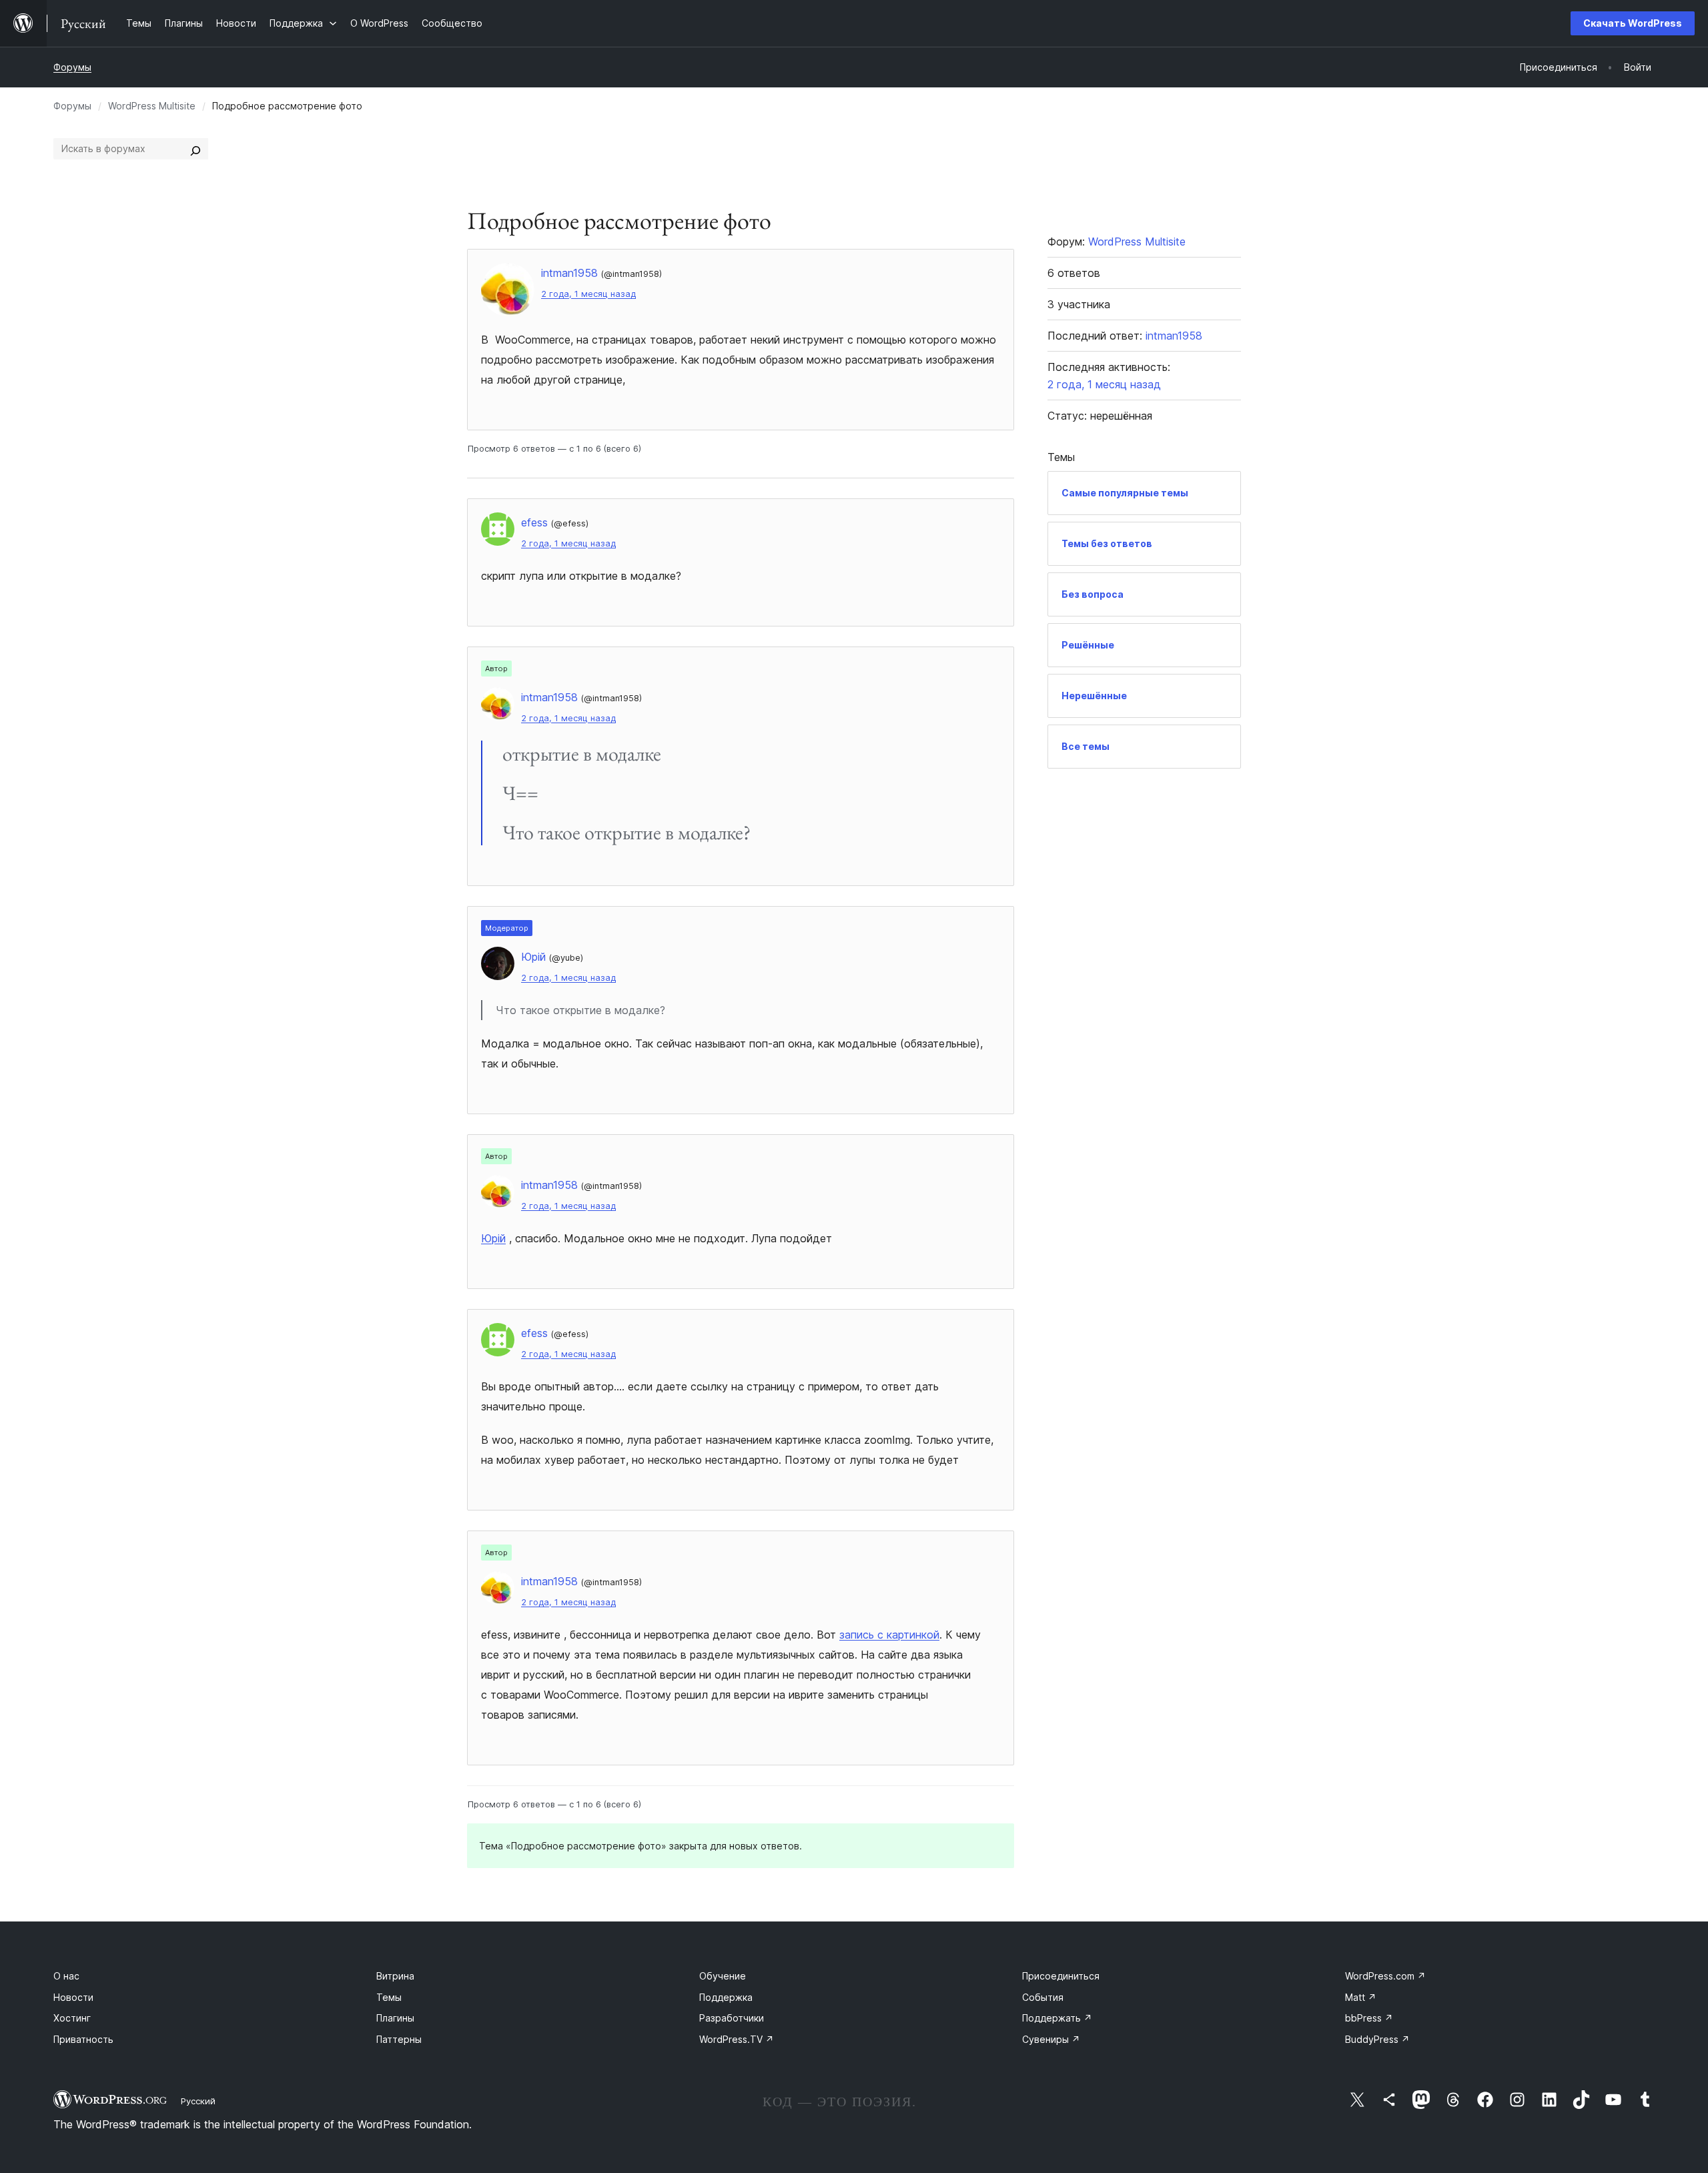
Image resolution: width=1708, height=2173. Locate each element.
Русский (198, 2101)
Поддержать (1057, 2018)
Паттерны (399, 2039)
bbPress (1369, 2018)
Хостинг (72, 2018)
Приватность (83, 2039)
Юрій (493, 1238)
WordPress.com (1385, 1976)
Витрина (395, 1976)
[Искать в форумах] (195, 149)
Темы (389, 1997)
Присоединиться (1061, 1976)
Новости (73, 1997)
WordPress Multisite (152, 106)
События (1043, 1997)
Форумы (72, 67)
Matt (1361, 1997)
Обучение (723, 1976)
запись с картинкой (889, 1635)
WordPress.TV (737, 2039)
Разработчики (732, 2018)
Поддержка (726, 1997)
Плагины (395, 2018)
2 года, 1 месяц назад (588, 294)
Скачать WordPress (1633, 23)
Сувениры (1051, 2039)
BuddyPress (1377, 2039)
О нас (66, 1976)
